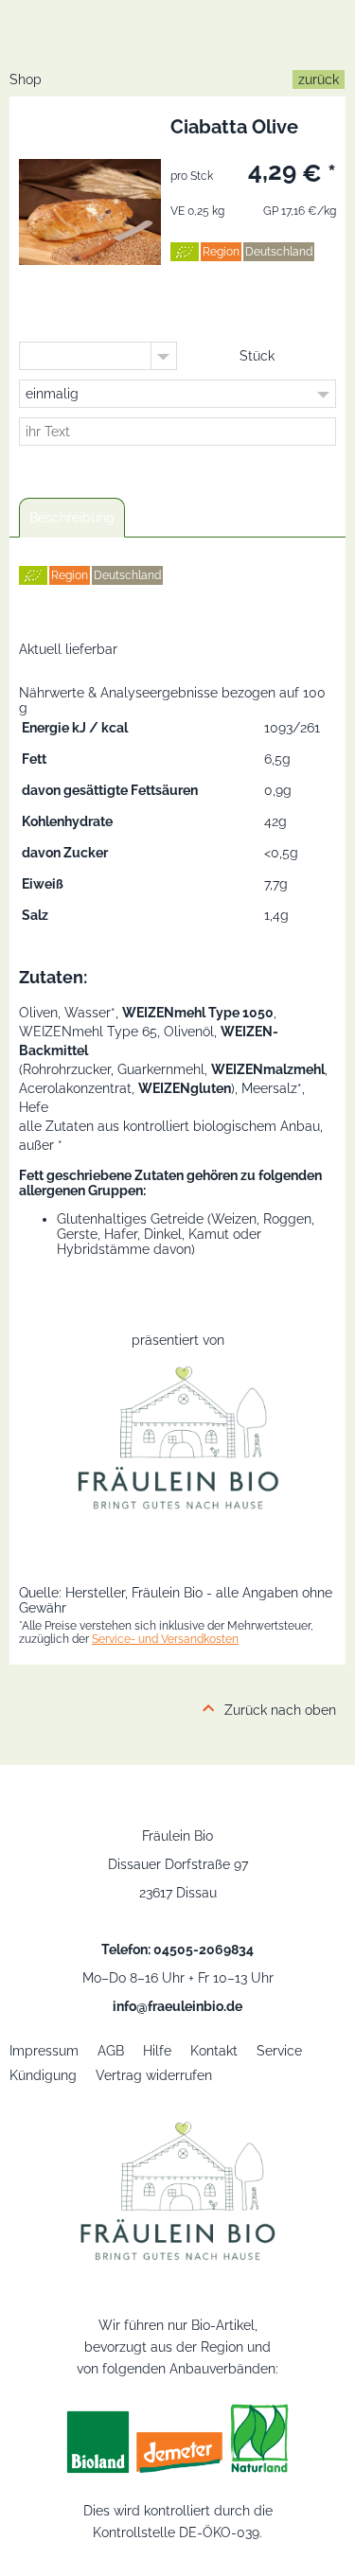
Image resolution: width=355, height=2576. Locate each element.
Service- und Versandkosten (165, 1639)
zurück (319, 79)
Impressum (44, 2051)
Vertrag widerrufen (154, 2075)
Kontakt (214, 2051)
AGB (111, 2051)
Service (279, 2051)
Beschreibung (72, 518)
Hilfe (157, 2051)
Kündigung (43, 2075)
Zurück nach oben (280, 1710)
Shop (26, 79)
